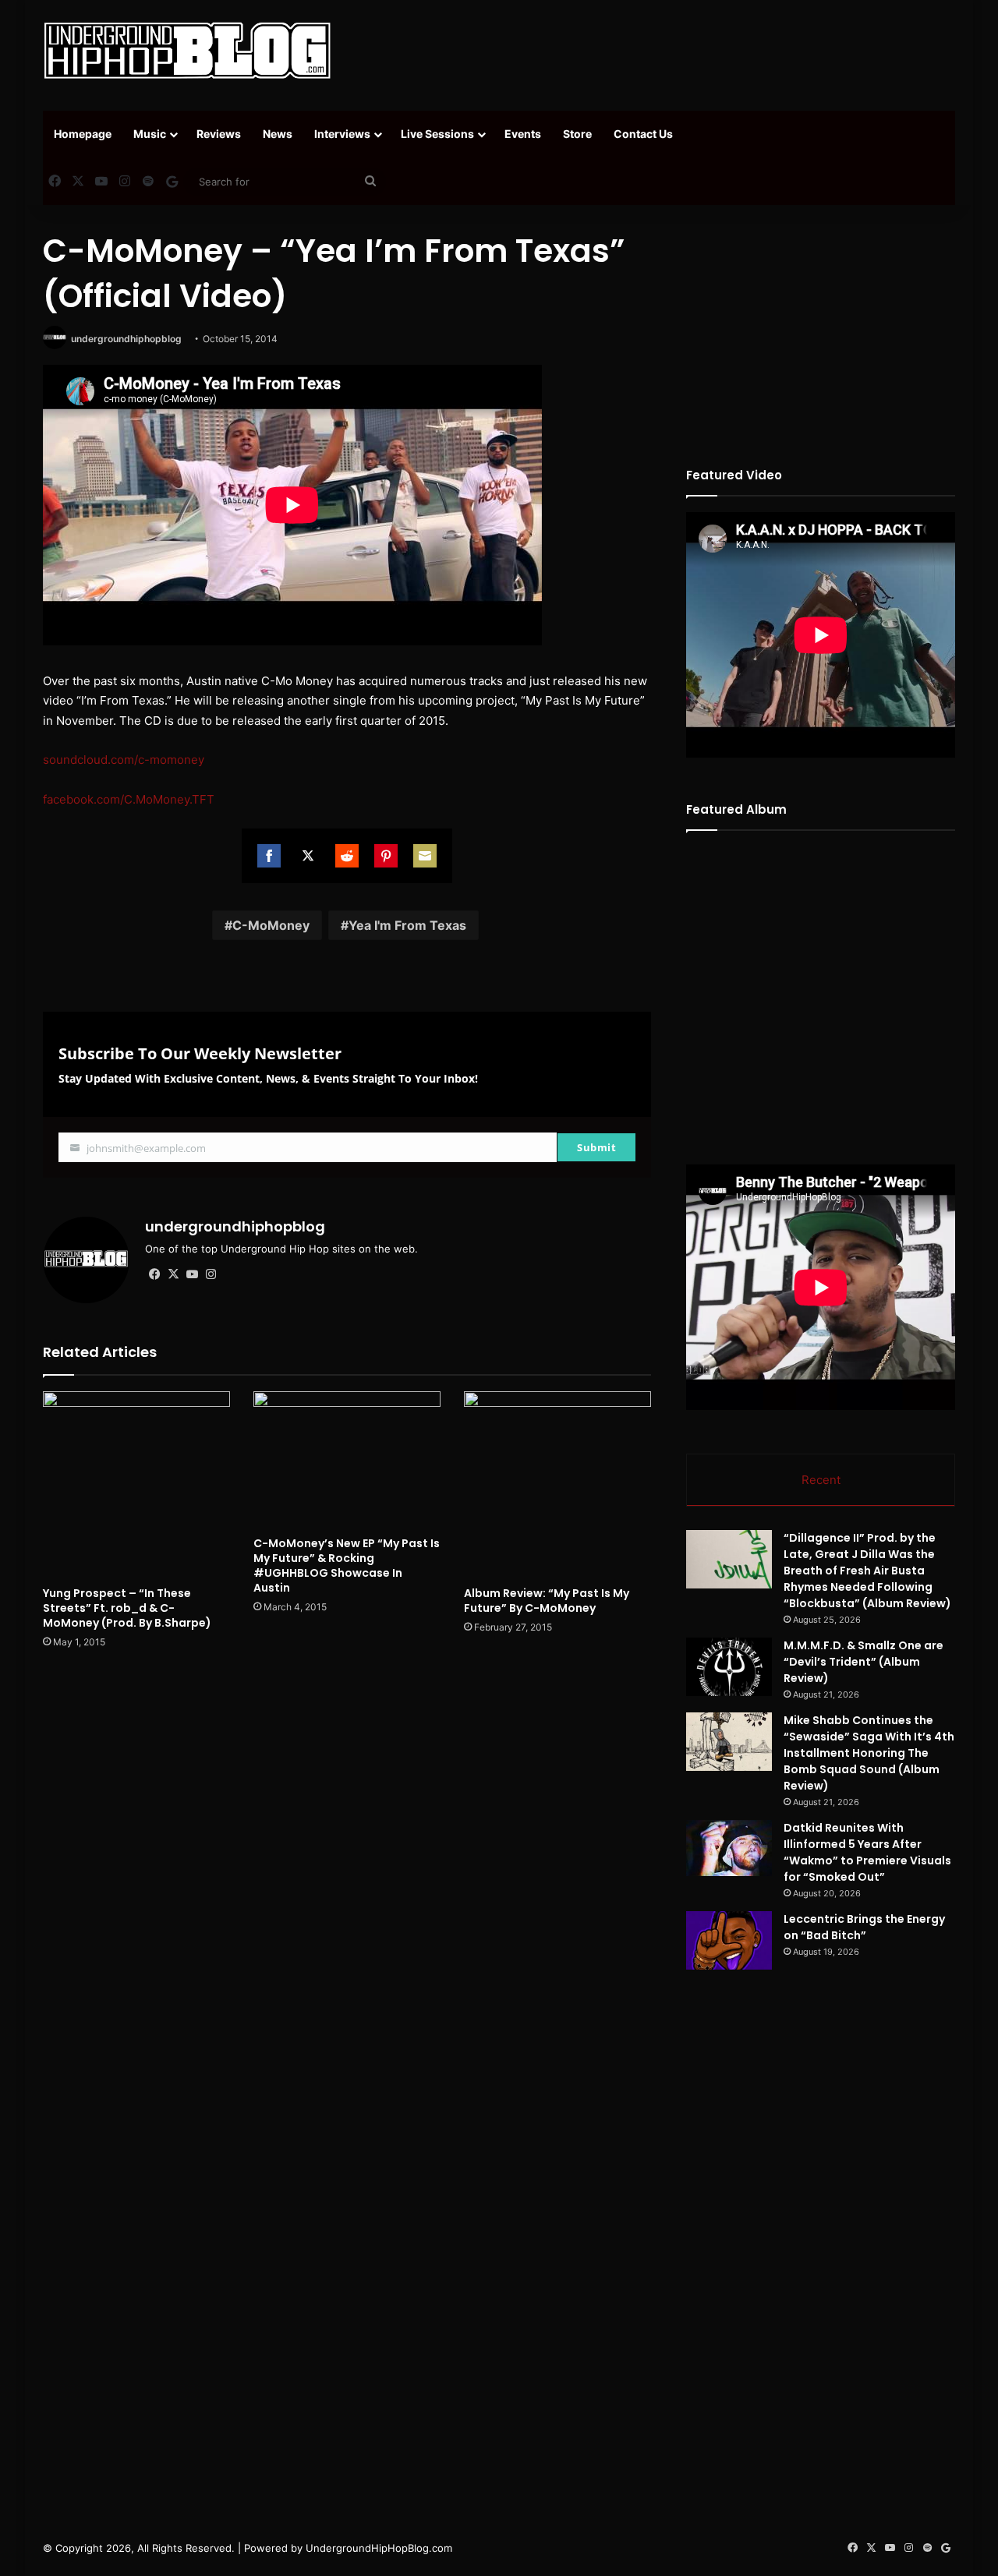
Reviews (219, 134)
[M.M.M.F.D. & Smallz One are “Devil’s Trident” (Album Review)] (729, 1667)
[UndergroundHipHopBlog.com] (187, 51)
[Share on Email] (425, 856)
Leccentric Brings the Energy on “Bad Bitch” (864, 1927)
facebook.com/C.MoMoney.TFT (129, 799)
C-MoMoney (271, 925)
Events (523, 134)
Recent (821, 1480)
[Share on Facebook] (269, 856)
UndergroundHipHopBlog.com (379, 2548)
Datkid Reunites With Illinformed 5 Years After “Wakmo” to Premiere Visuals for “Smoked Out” (867, 1852)
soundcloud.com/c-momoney (124, 760)
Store (577, 134)
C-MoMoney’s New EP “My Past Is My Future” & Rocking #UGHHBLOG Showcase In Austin (347, 1565)
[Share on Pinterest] (386, 856)
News (278, 134)
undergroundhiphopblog (126, 339)
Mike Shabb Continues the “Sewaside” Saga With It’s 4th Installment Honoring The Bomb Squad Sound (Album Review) (869, 1753)
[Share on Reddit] (347, 856)
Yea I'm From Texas (407, 925)
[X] (173, 1274)
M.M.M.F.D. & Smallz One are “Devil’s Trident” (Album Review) (864, 1662)
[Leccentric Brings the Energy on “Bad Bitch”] (729, 1940)
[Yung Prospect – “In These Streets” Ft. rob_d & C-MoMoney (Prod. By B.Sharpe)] (136, 1485)
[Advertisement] (655, 51)
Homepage (83, 134)
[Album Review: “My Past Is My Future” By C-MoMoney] (557, 1485)
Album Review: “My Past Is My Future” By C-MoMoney (547, 1601)
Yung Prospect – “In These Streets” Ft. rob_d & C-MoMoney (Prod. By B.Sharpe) (127, 1608)
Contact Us (643, 134)
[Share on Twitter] (308, 856)
